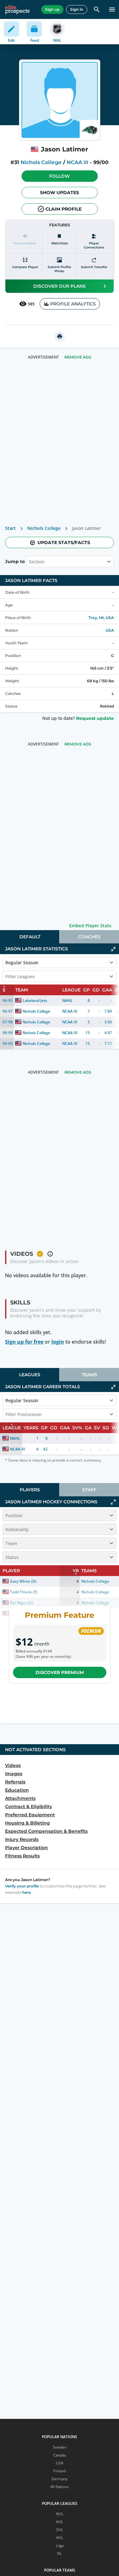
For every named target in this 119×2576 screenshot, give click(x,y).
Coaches (89, 937)
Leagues (30, 1375)
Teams (89, 1375)
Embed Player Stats (90, 926)
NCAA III (77, 162)
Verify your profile (22, 1886)
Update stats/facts (64, 543)
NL (60, 2553)
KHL (60, 2522)
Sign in (77, 9)
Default (30, 937)
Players (30, 1490)
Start (10, 528)
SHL (60, 2530)
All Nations (60, 2487)
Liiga (60, 2545)
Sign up (52, 9)
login (58, 1342)
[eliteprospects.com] (17, 9)
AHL (60, 2538)
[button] (60, 176)
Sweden (60, 2447)
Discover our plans (60, 286)
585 (31, 304)
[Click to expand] (113, 1502)
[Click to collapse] (113, 949)
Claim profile (63, 209)
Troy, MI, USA (101, 618)
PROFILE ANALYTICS (73, 304)
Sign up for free (24, 1342)
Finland (60, 2471)
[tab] (30, 937)
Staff (89, 1490)
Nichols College (41, 162)
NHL (60, 2514)
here (26, 1892)
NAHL (67, 1000)
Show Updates (60, 193)
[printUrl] (60, 336)
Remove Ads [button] (78, 357)
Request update (95, 718)
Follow (60, 176)
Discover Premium (60, 1672)
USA (110, 630)
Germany (60, 2479)
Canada (60, 2455)
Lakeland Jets (35, 1000)
